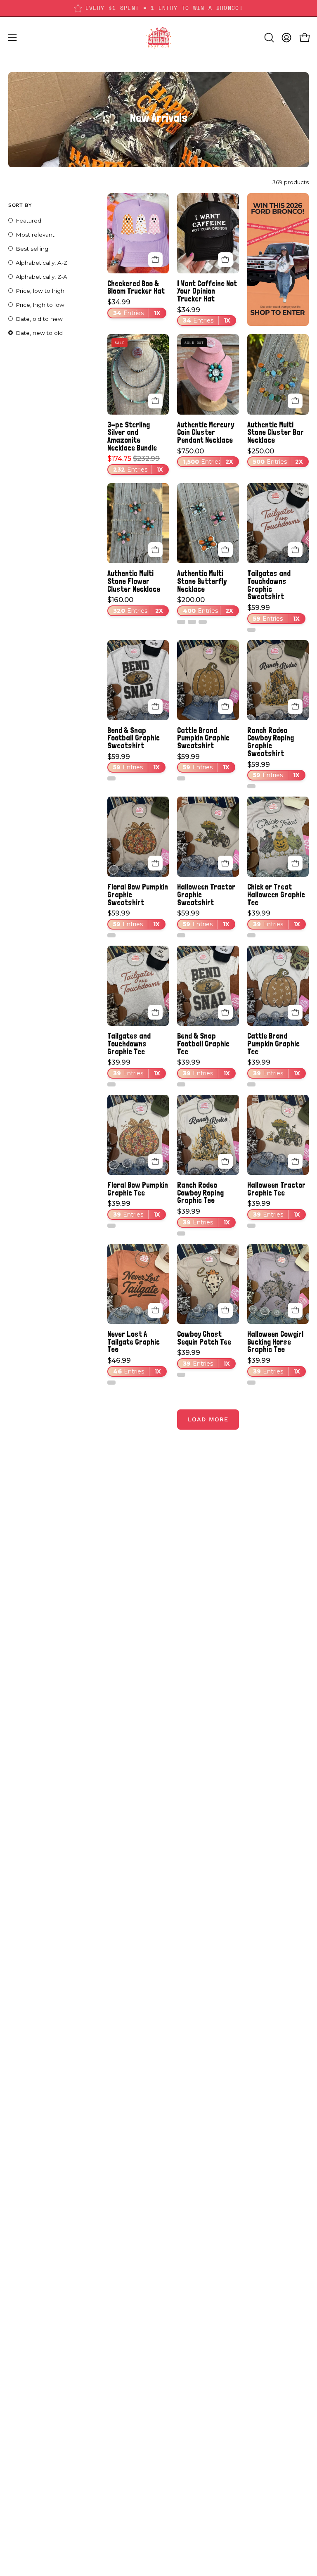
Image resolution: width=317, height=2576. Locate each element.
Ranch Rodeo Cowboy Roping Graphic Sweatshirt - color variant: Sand (251, 786)
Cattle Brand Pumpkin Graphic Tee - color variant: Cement (251, 1084)
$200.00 (205, 605)
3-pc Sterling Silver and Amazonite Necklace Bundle (132, 436)
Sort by (20, 205)
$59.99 (273, 613)
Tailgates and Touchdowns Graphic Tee (129, 1044)
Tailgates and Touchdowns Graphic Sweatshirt (269, 585)
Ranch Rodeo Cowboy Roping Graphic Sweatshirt (271, 742)
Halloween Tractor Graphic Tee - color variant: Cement (251, 1226)
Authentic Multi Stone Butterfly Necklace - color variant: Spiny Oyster (192, 622)
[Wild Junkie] (158, 38)
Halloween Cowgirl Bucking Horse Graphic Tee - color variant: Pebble (251, 1383)
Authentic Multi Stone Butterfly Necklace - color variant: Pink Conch (203, 622)
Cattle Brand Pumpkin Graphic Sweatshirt (203, 738)
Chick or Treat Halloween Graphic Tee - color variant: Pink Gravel (251, 935)
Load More (208, 1419)
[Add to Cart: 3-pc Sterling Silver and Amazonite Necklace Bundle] (156, 401)
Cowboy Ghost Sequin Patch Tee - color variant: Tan (181, 1375)
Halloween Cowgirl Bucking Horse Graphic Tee (275, 1342)
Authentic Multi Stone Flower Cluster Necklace (134, 581)
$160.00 (135, 605)
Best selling (32, 249)
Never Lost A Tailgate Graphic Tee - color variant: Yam (111, 1383)
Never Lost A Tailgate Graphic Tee (134, 1342)
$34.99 (134, 308)
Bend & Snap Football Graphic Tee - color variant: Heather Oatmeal (181, 1084)
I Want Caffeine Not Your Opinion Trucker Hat (207, 291)
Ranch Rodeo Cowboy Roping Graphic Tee (200, 1193)
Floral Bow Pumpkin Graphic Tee (138, 1189)
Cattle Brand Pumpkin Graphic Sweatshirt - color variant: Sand (181, 778)
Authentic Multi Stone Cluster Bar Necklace (276, 432)
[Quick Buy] (225, 550)
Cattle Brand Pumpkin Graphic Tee (273, 1044)
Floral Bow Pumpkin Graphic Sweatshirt (138, 894)
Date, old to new (39, 319)
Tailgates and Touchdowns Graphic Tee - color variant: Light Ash (111, 1084)
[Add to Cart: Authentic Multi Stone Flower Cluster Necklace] (156, 550)
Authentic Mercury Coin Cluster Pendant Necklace (206, 432)
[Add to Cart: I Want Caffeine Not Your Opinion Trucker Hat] (225, 260)
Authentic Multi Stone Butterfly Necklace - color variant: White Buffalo (181, 622)
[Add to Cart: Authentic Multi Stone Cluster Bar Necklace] (295, 401)
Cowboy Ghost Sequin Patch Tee (204, 1338)
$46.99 (134, 1366)
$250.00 (275, 457)
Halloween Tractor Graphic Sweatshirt (206, 894)
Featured (28, 221)
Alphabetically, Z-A (41, 277)
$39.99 (274, 919)
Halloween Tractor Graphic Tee (276, 1189)
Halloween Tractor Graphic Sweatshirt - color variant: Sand (181, 935)
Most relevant (35, 235)
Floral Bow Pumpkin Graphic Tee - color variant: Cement (111, 1226)
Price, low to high (40, 291)
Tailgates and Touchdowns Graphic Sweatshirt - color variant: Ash (251, 630)
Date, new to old (39, 333)
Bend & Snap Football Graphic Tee (203, 1044)
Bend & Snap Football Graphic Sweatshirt (134, 738)
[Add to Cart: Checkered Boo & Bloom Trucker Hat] (156, 260)
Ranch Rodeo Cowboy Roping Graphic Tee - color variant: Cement (181, 1233)
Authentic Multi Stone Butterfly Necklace (202, 581)
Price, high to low (40, 305)
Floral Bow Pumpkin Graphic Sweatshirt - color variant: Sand (111, 935)
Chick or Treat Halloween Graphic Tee (276, 894)
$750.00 (205, 457)
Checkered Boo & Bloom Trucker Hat (136, 287)
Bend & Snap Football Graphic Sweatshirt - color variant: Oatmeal (111, 778)
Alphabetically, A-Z (41, 263)
